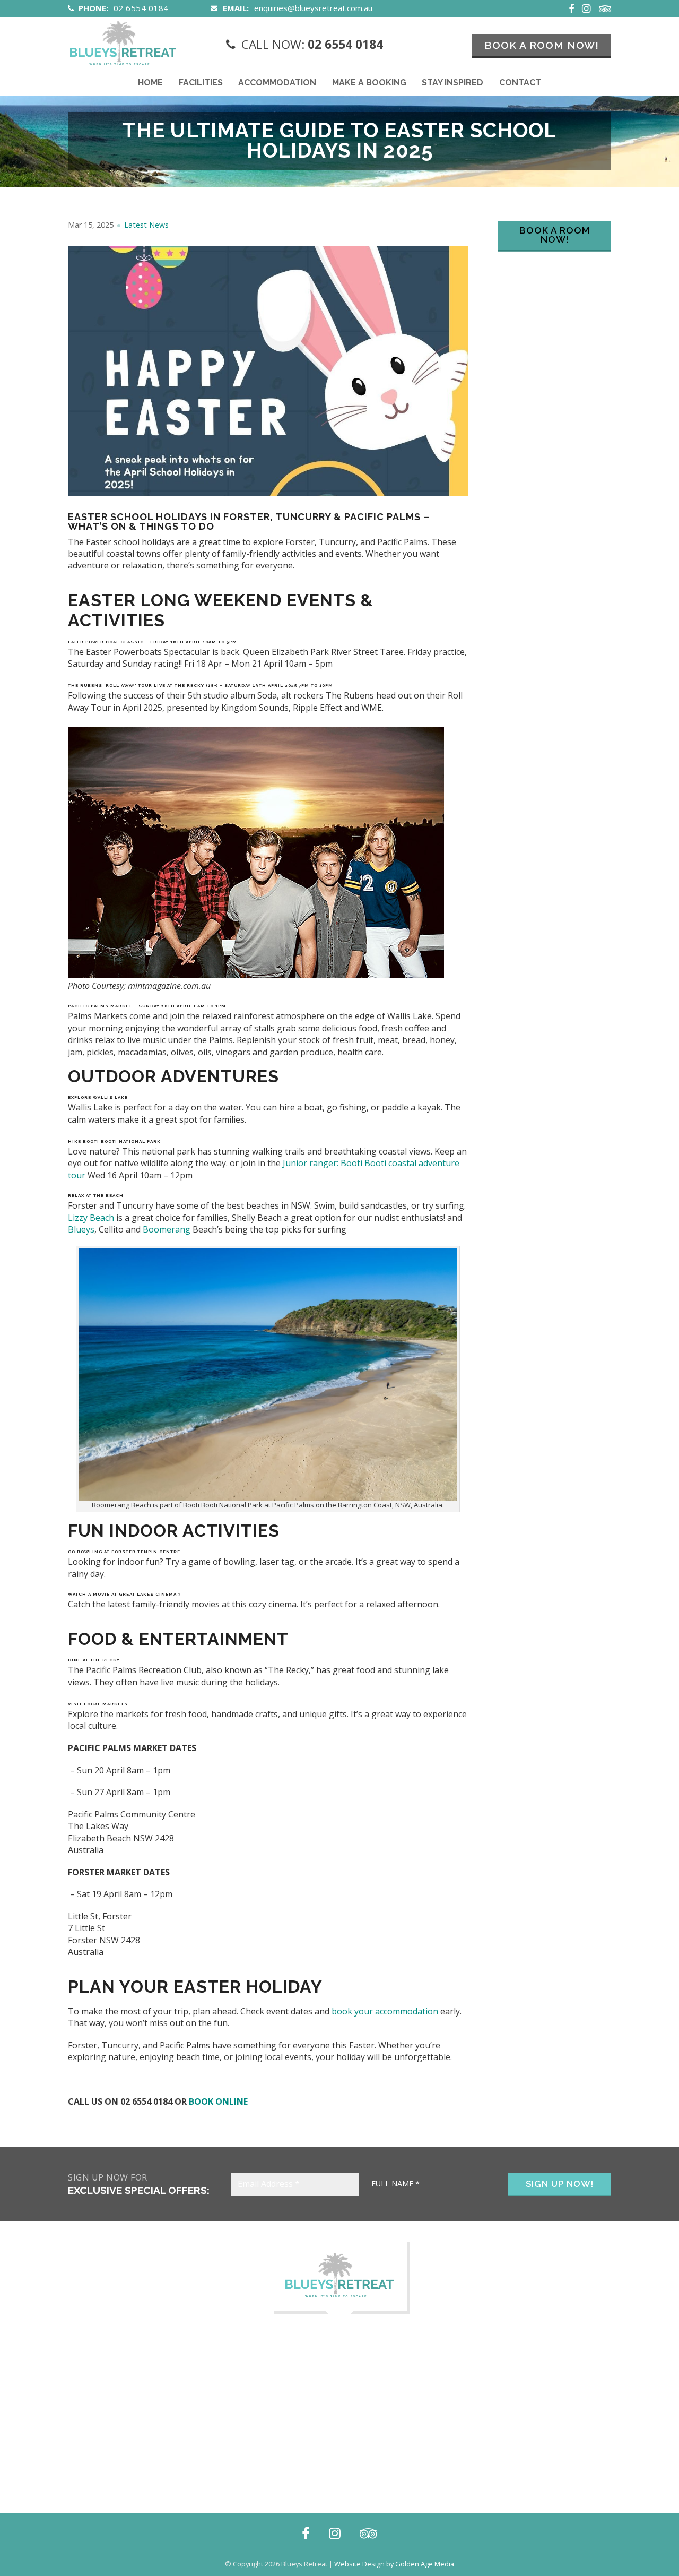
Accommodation (277, 83)
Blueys (81, 1229)
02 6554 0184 (141, 8)
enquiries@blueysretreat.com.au (313, 8)
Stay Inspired (452, 83)
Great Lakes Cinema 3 (150, 1594)
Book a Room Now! (542, 45)
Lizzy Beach (91, 1218)
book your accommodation (385, 2011)
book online (218, 2101)
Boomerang (167, 1229)
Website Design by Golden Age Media (394, 2564)
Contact (520, 83)
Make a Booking (369, 83)
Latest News (146, 225)
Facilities (201, 83)
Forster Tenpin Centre (146, 1552)
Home (150, 83)
